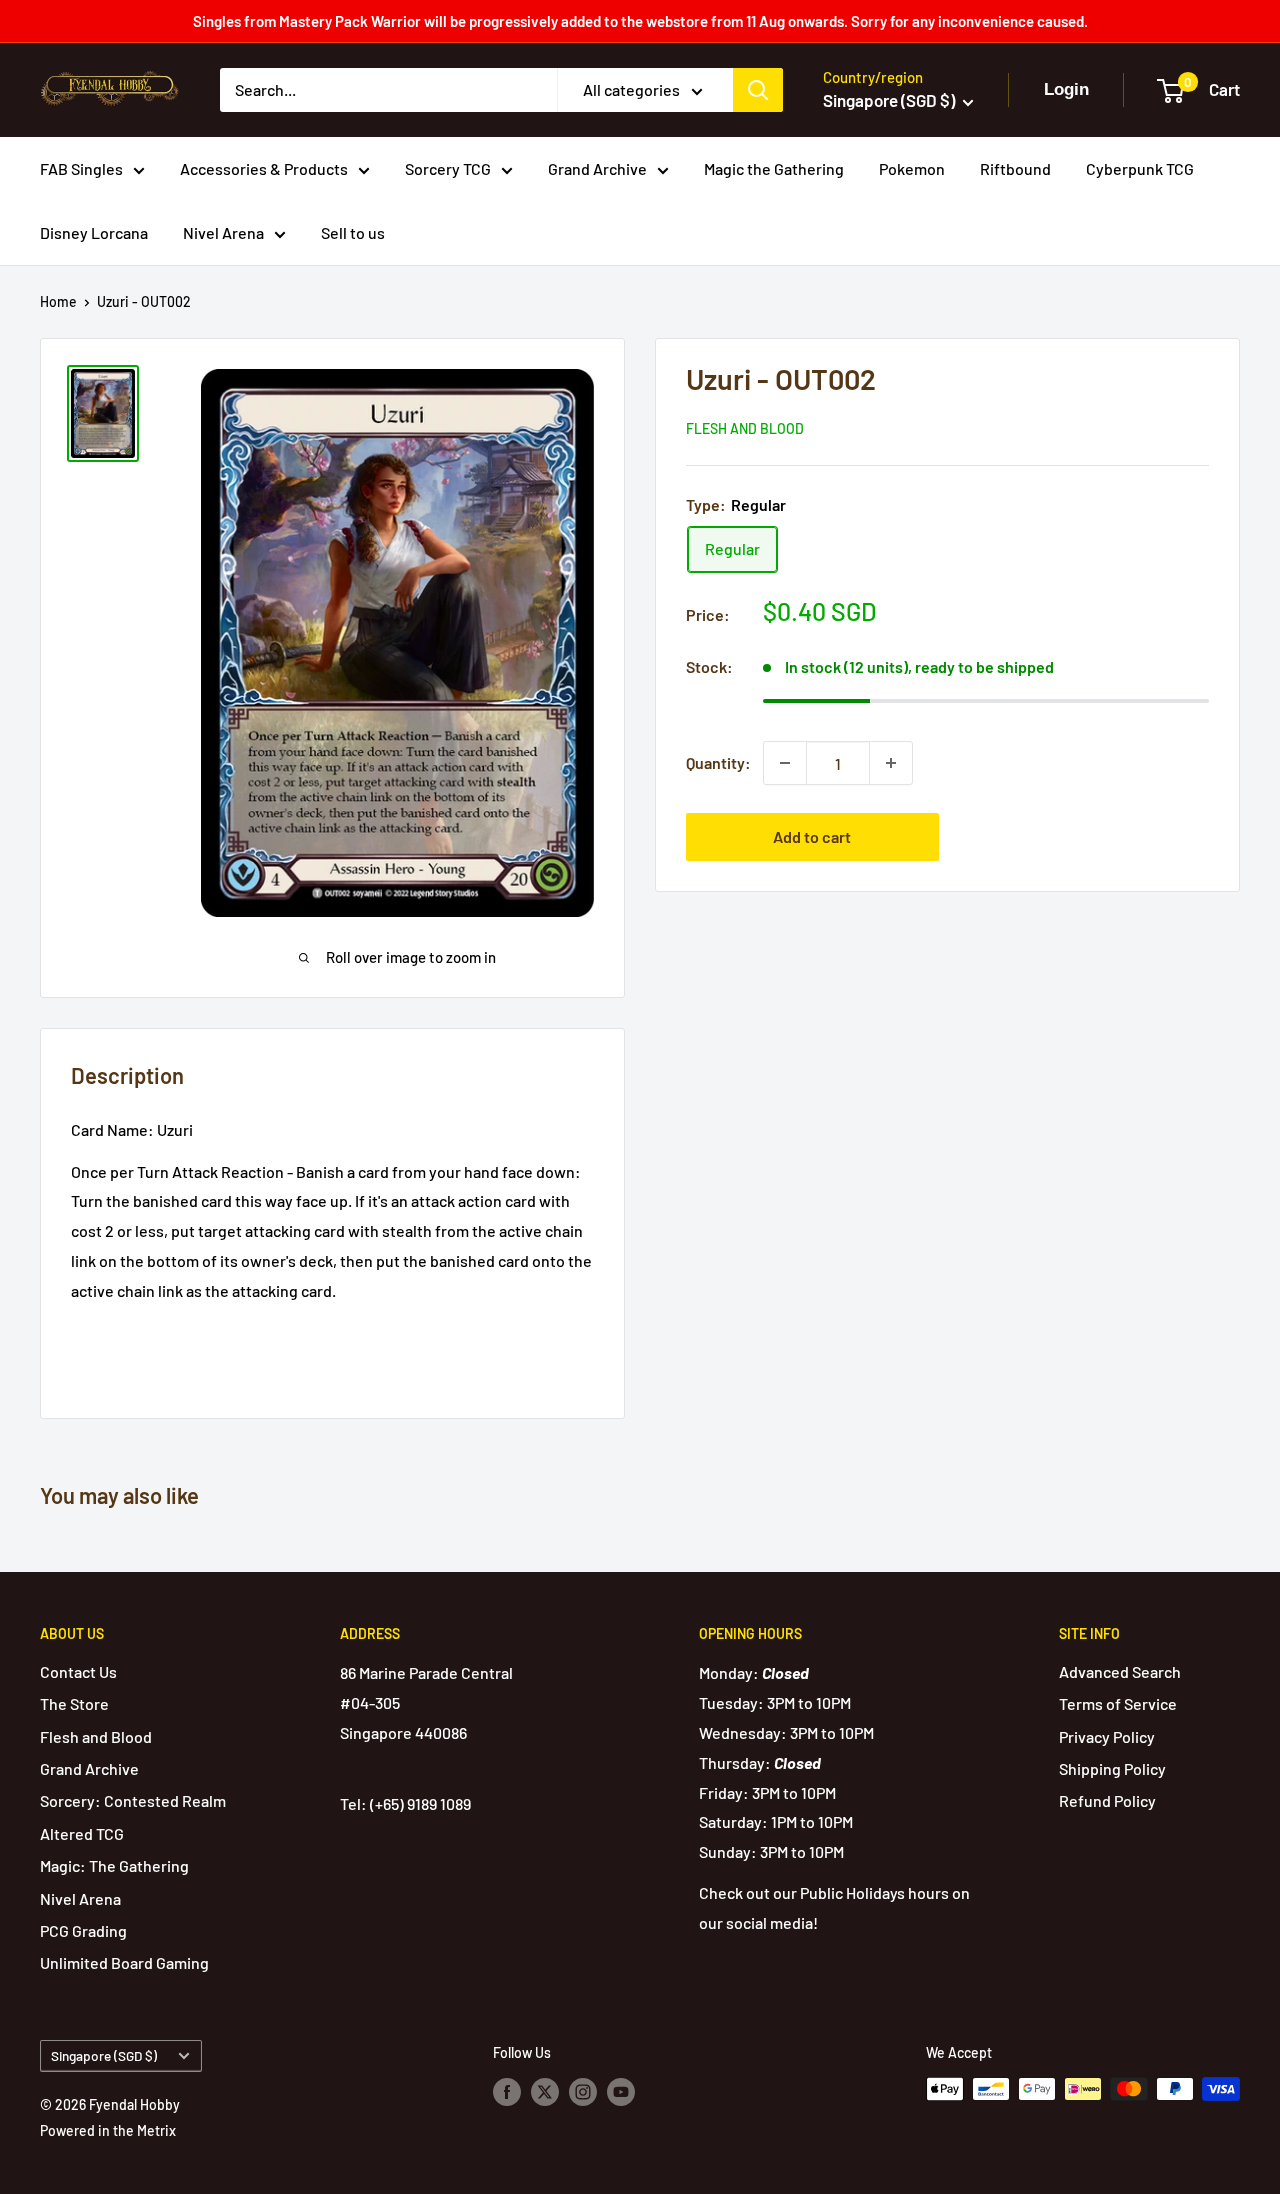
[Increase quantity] (891, 763)
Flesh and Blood (745, 428)
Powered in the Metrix (108, 2130)
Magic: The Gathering (114, 1865)
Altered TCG (82, 1833)
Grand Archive (597, 168)
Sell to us (353, 232)
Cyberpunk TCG (1140, 168)
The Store (74, 1703)
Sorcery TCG (448, 168)
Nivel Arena (223, 232)
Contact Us (78, 1671)
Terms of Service (1118, 1703)
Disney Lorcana (94, 232)
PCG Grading (83, 1930)
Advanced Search (1120, 1671)
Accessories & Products (264, 168)
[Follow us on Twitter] (545, 2091)
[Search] (758, 90)
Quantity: (718, 762)
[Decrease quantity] (785, 763)
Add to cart (812, 836)
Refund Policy (1107, 1800)
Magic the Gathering (774, 168)
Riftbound (1015, 168)
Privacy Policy (1107, 1736)
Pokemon (912, 168)
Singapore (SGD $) (104, 2055)
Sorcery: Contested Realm (133, 1800)
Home (58, 301)
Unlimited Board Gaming (124, 1962)
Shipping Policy (1112, 1768)
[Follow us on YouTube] (621, 2091)
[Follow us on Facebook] (507, 2091)
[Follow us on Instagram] (583, 2091)
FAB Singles (81, 168)
